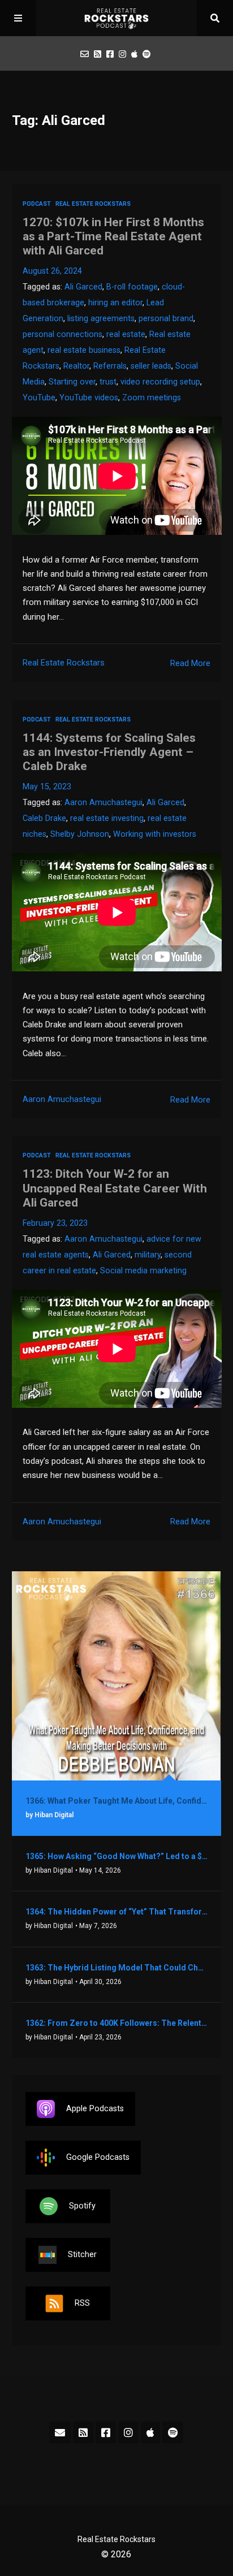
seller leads (151, 366)
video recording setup (160, 382)
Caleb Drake (44, 818)
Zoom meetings (152, 398)
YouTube (39, 398)
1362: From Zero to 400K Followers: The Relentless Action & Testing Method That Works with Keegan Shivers (117, 2023)
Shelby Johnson (80, 834)
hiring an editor (115, 303)
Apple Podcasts (95, 2109)
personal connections (62, 334)
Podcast (37, 204)
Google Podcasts (98, 2157)
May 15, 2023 (47, 787)
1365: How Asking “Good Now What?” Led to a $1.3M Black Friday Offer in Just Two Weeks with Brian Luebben (117, 1856)
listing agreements (101, 319)
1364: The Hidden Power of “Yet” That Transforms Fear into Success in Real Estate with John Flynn (117, 1912)
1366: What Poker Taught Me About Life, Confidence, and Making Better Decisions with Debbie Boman (117, 1801)
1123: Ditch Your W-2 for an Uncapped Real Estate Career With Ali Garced (115, 1188)
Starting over (72, 382)
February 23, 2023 (55, 1223)
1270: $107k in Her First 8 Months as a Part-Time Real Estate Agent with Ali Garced (113, 236)
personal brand (166, 319)
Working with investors (155, 834)
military (148, 1255)
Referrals (110, 366)
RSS (82, 2303)
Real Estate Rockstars (93, 204)
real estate (126, 334)
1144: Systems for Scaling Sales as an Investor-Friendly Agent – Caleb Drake (109, 752)
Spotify (82, 2206)
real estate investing (107, 818)
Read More (190, 663)
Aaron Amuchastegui (103, 803)
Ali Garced (83, 287)
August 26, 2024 (52, 271)
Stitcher (82, 2255)
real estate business (84, 350)
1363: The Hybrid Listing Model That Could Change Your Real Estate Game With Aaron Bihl (117, 1968)
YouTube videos (89, 398)
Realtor (76, 366)
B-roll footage (132, 287)
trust (108, 382)
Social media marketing (143, 1271)
